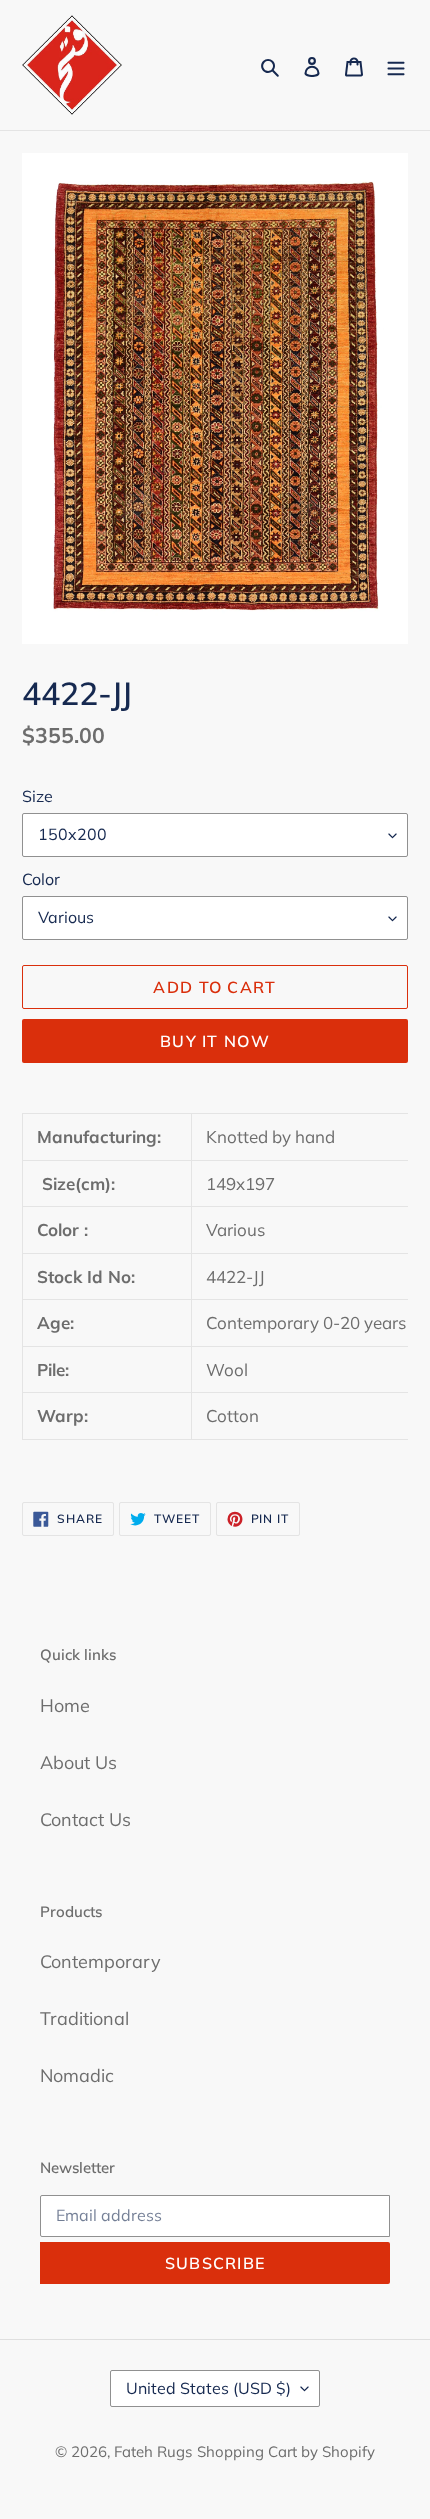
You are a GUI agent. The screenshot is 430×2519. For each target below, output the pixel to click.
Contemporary (100, 1961)
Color (41, 879)
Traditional (84, 2018)
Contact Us (85, 1819)
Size (37, 796)
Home (65, 1705)
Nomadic (77, 2075)
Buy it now (215, 1041)
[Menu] (396, 65)
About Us (78, 1762)
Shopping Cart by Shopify (286, 2451)
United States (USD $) (208, 2388)
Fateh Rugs (153, 2451)
